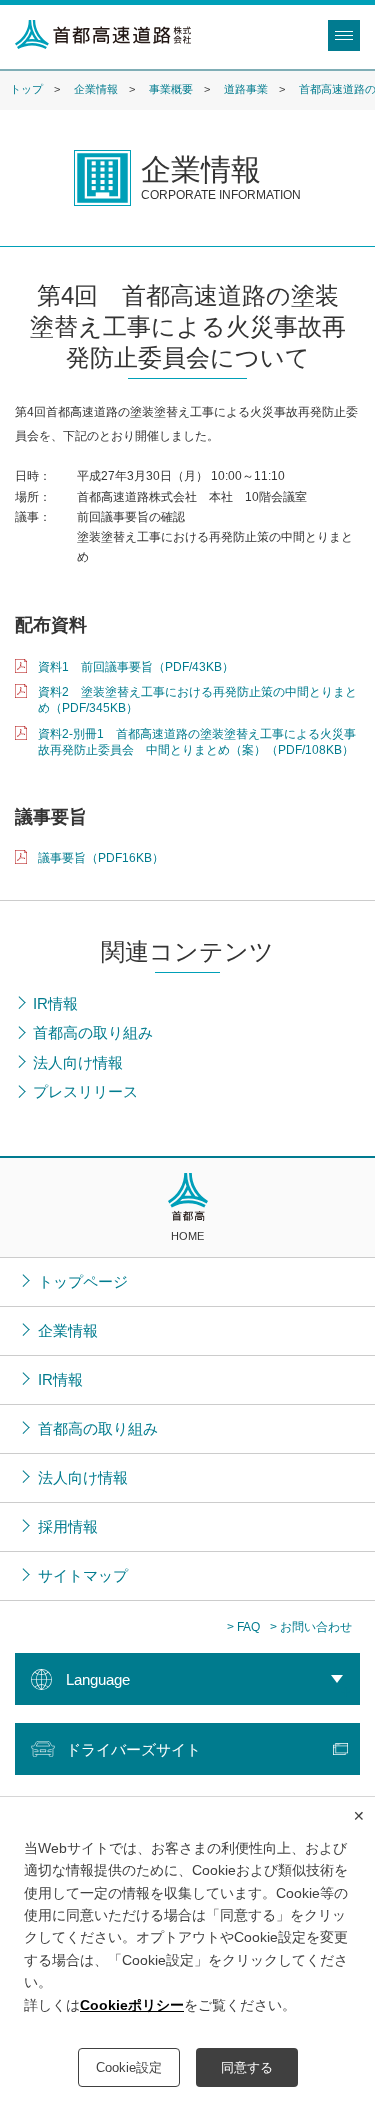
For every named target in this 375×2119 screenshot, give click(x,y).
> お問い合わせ (311, 1627)
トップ (26, 89)
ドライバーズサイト (133, 1749)
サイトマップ (83, 1575)
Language (98, 1679)
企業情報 (96, 89)
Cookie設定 (129, 2067)
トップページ (83, 1281)
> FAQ (243, 1627)
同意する (247, 2067)
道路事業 (246, 89)
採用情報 (68, 1526)
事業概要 (171, 89)
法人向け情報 (83, 1477)
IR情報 (60, 1379)
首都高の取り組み (98, 1428)
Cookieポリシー (132, 2005)
